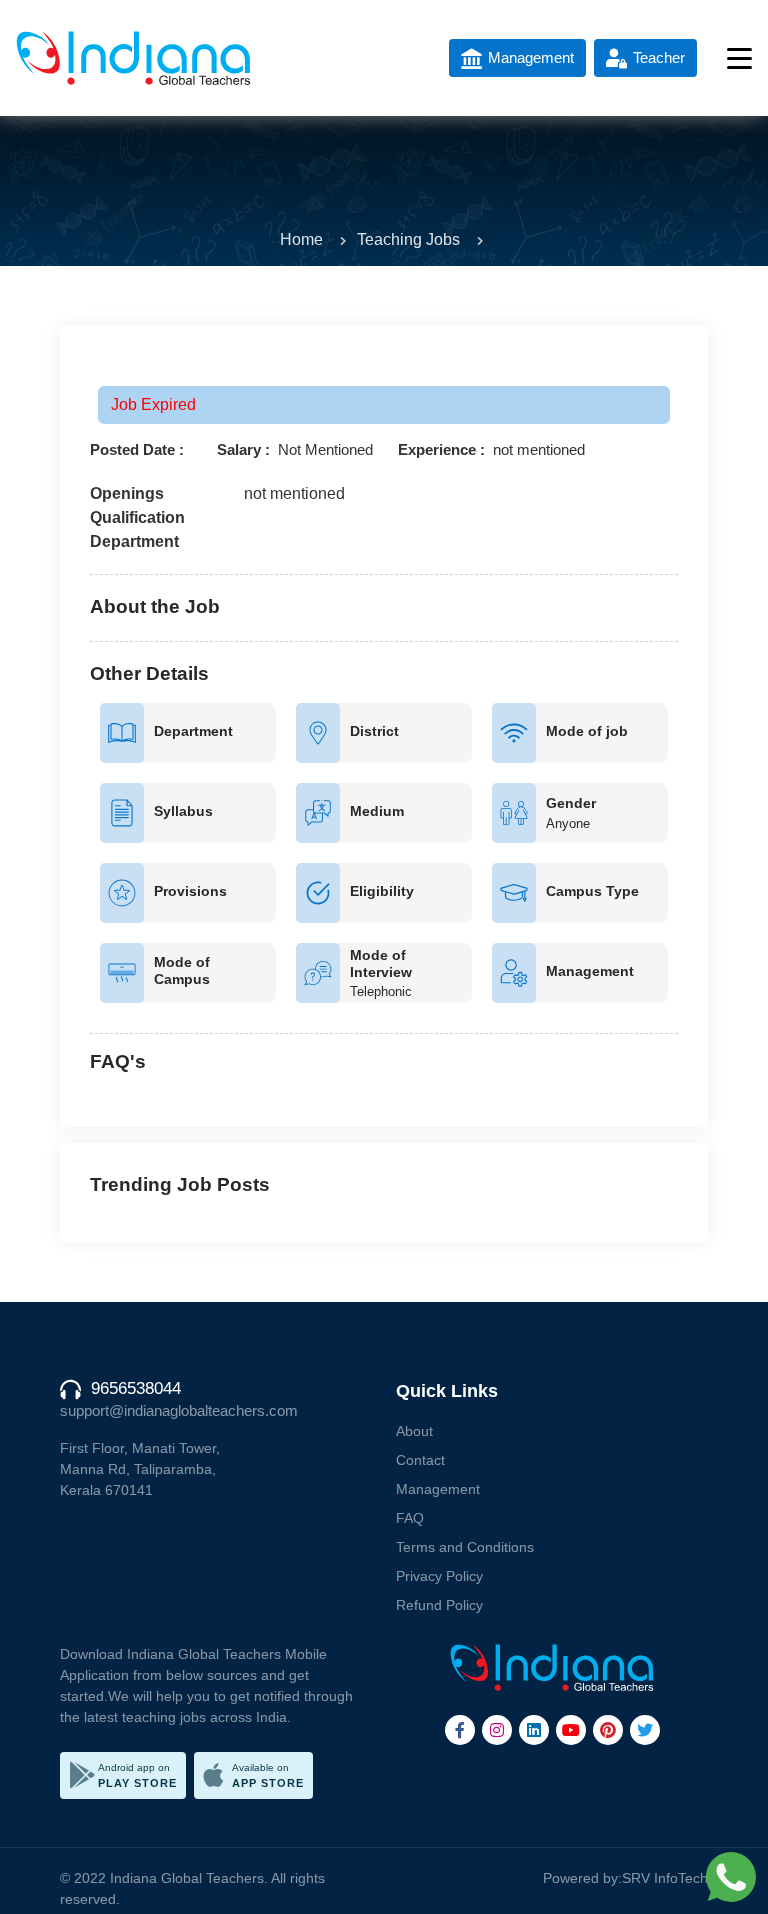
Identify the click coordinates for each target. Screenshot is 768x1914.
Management (438, 1489)
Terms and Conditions (465, 1547)
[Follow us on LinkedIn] (534, 1730)
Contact (420, 1460)
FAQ (410, 1518)
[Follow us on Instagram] (497, 1730)
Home (301, 239)
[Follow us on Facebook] (460, 1730)
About (414, 1431)
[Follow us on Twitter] (645, 1730)
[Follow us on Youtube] (571, 1730)
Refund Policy (439, 1605)
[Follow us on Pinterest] (608, 1730)
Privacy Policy (439, 1576)
